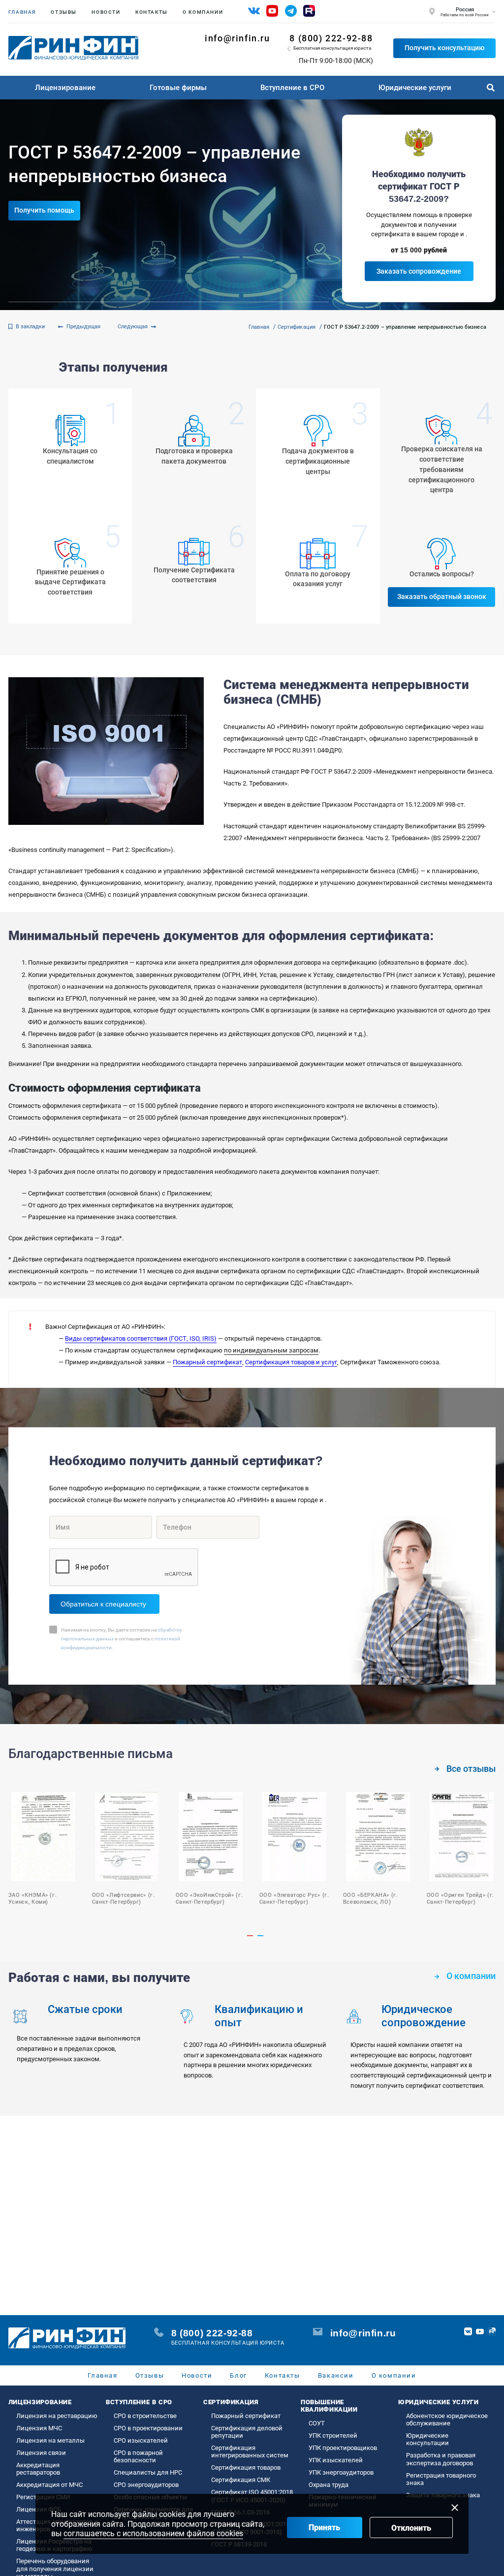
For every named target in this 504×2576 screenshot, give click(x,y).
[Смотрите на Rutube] (309, 11)
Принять (324, 2528)
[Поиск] (490, 88)
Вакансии (336, 2375)
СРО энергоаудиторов (146, 2485)
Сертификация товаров (246, 2467)
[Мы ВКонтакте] (254, 11)
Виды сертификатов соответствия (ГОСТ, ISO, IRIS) (141, 1338)
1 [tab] (250, 1936)
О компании (203, 12)
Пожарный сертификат (207, 1362)
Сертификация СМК (241, 2480)
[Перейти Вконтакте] (468, 2331)
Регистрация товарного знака (441, 2479)
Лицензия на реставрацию (57, 2416)
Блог (238, 2375)
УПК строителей (333, 2435)
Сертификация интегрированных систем (250, 2451)
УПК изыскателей (336, 2460)
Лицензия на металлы (50, 2440)
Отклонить (411, 2528)
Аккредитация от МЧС (49, 2485)
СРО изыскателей (141, 2440)
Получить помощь (44, 210)
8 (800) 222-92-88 (331, 38)
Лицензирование (65, 88)
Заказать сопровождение (419, 271)
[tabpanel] (121, 1850)
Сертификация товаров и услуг (291, 1362)
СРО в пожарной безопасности (138, 2456)
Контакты (152, 12)
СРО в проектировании (148, 2428)
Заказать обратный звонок (442, 597)
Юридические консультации (427, 2439)
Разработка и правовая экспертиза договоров (441, 2459)
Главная (22, 12)
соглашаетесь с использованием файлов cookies (153, 2533)
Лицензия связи (41, 2453)
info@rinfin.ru (237, 38)
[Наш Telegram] (291, 11)
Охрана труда (329, 2485)
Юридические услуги (415, 88)
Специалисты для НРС (148, 2472)
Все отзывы (471, 1769)
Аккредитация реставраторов (38, 2469)
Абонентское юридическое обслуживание (447, 2419)
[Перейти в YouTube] (480, 2331)
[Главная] (73, 48)
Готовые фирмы (178, 88)
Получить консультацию (444, 48)
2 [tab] (260, 1936)
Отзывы (64, 12)
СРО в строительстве (145, 2416)
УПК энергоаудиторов (341, 2472)
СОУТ (317, 2423)
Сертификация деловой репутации (247, 2432)
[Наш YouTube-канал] (272, 11)
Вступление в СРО (292, 88)
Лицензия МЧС (39, 2428)
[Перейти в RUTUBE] (492, 2331)
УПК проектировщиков (343, 2448)
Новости (106, 12)
